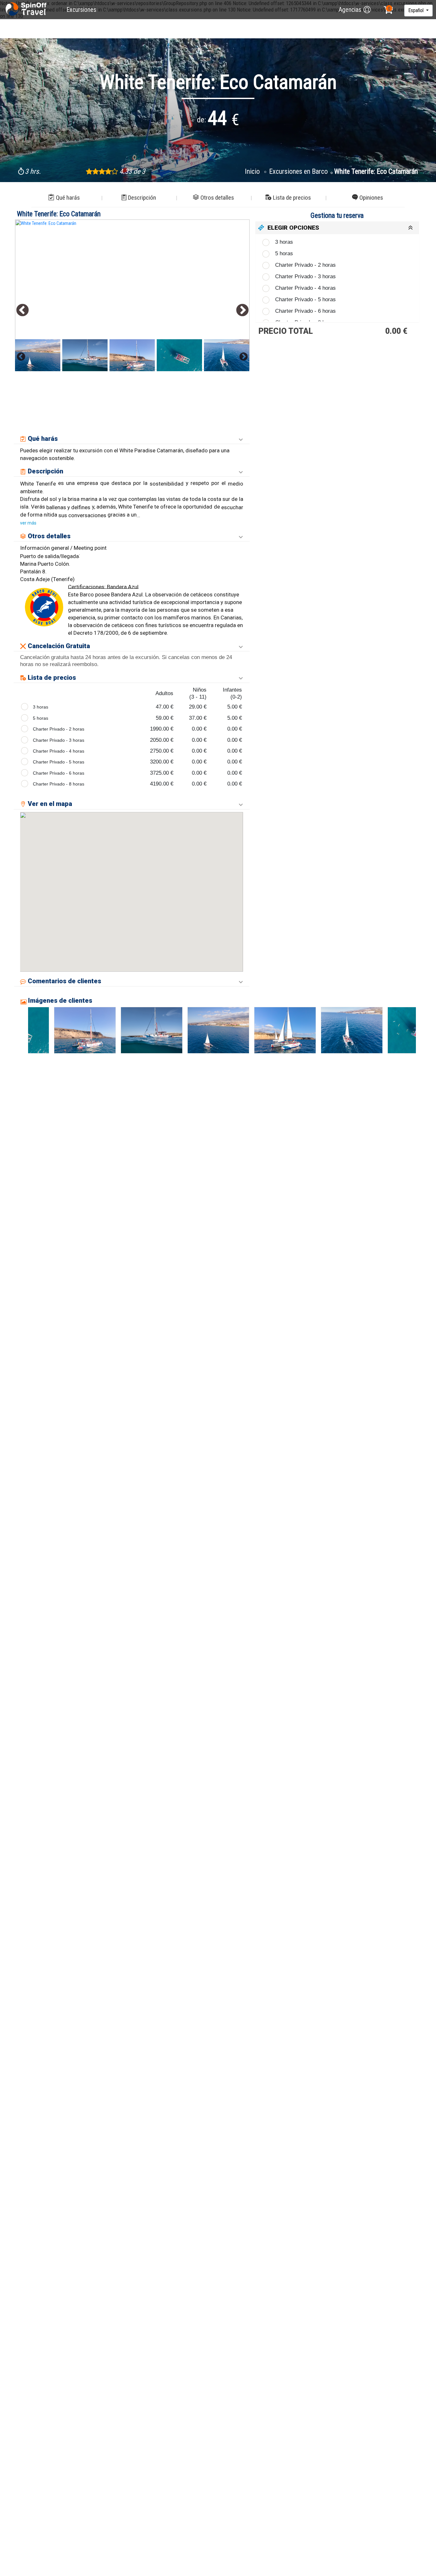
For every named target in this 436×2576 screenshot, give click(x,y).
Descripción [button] (142, 198)
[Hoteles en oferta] (27, 10)
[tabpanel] (132, 295)
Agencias (350, 10)
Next (242, 310)
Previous (23, 310)
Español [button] (417, 10)
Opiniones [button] (371, 198)
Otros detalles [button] (217, 198)
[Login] (367, 10)
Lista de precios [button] (292, 198)
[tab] (337, 228)
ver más (28, 523)
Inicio (253, 171)
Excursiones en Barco (298, 171)
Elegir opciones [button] (293, 228)
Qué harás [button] (68, 198)
